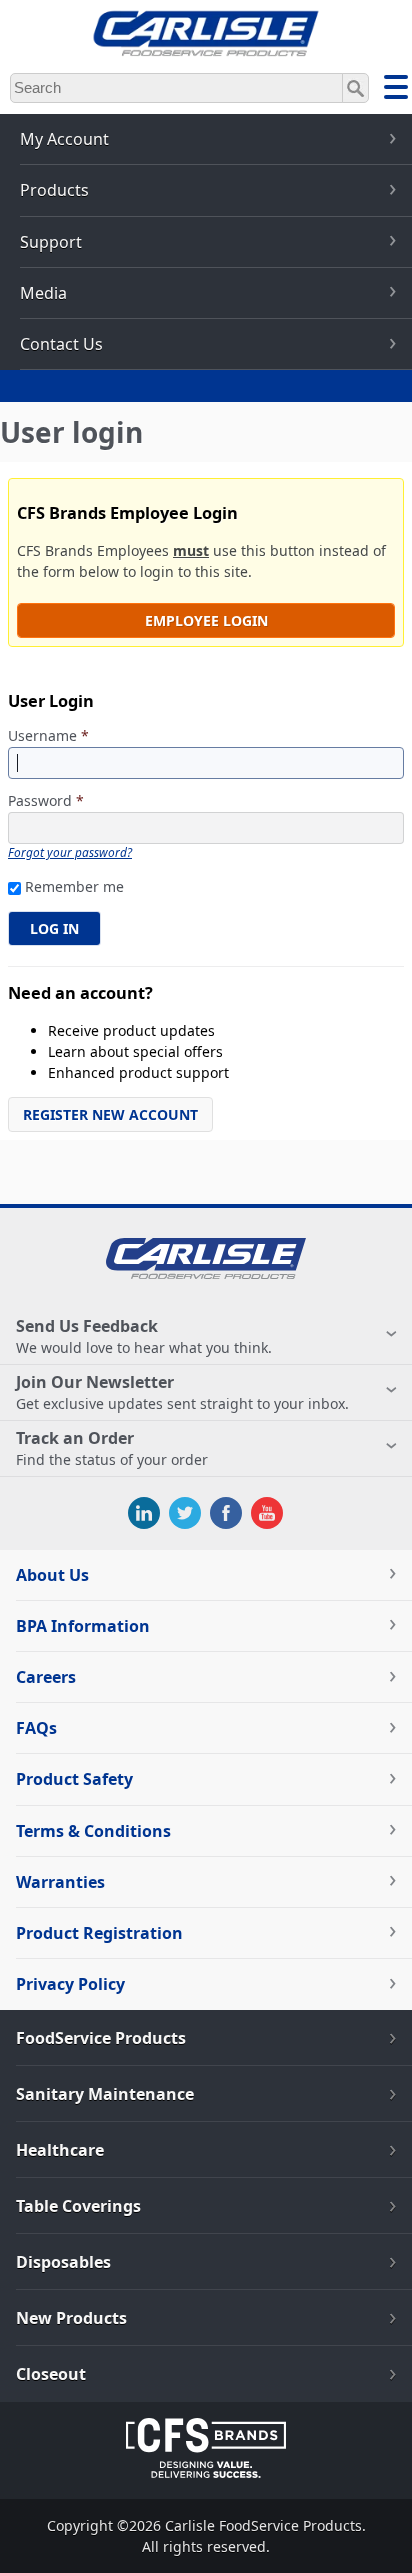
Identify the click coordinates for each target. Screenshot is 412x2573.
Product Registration (99, 1933)
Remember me (74, 886)
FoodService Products (101, 2038)
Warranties (60, 1882)
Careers (46, 1677)
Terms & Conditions (93, 1831)
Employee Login (206, 620)
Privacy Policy (70, 1984)
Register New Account (110, 1114)
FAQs (36, 1728)
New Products (71, 2318)
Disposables (63, 2262)
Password (46, 801)
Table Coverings (78, 2206)
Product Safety (74, 1779)
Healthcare (60, 2150)
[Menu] (396, 90)
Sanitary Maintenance (105, 2094)
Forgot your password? (70, 852)
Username (48, 736)
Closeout (51, 2374)
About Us (52, 1575)
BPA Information (83, 1626)
